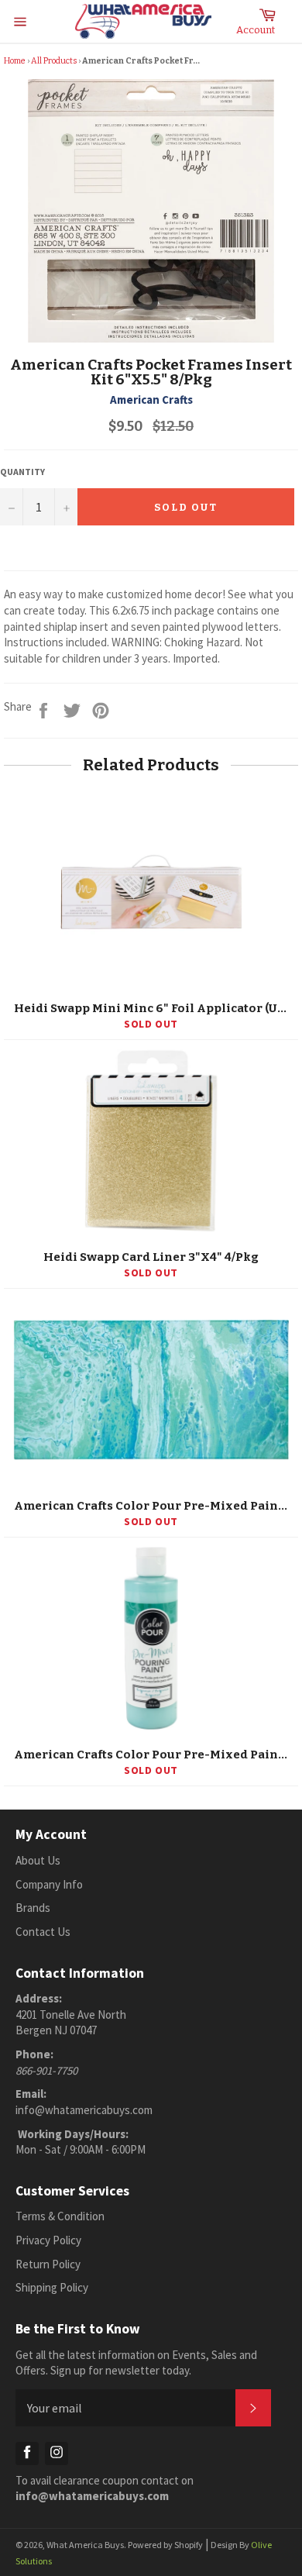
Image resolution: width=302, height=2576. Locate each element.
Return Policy (48, 2264)
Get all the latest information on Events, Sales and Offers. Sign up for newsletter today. (136, 2363)
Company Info (49, 1884)
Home (15, 61)
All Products (54, 61)
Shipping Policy (52, 2287)
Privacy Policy (48, 2240)
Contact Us (43, 1932)
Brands (33, 1908)
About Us (38, 1860)
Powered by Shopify (165, 2545)
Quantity (22, 472)
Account (256, 30)
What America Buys (85, 2545)
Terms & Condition (60, 2216)
